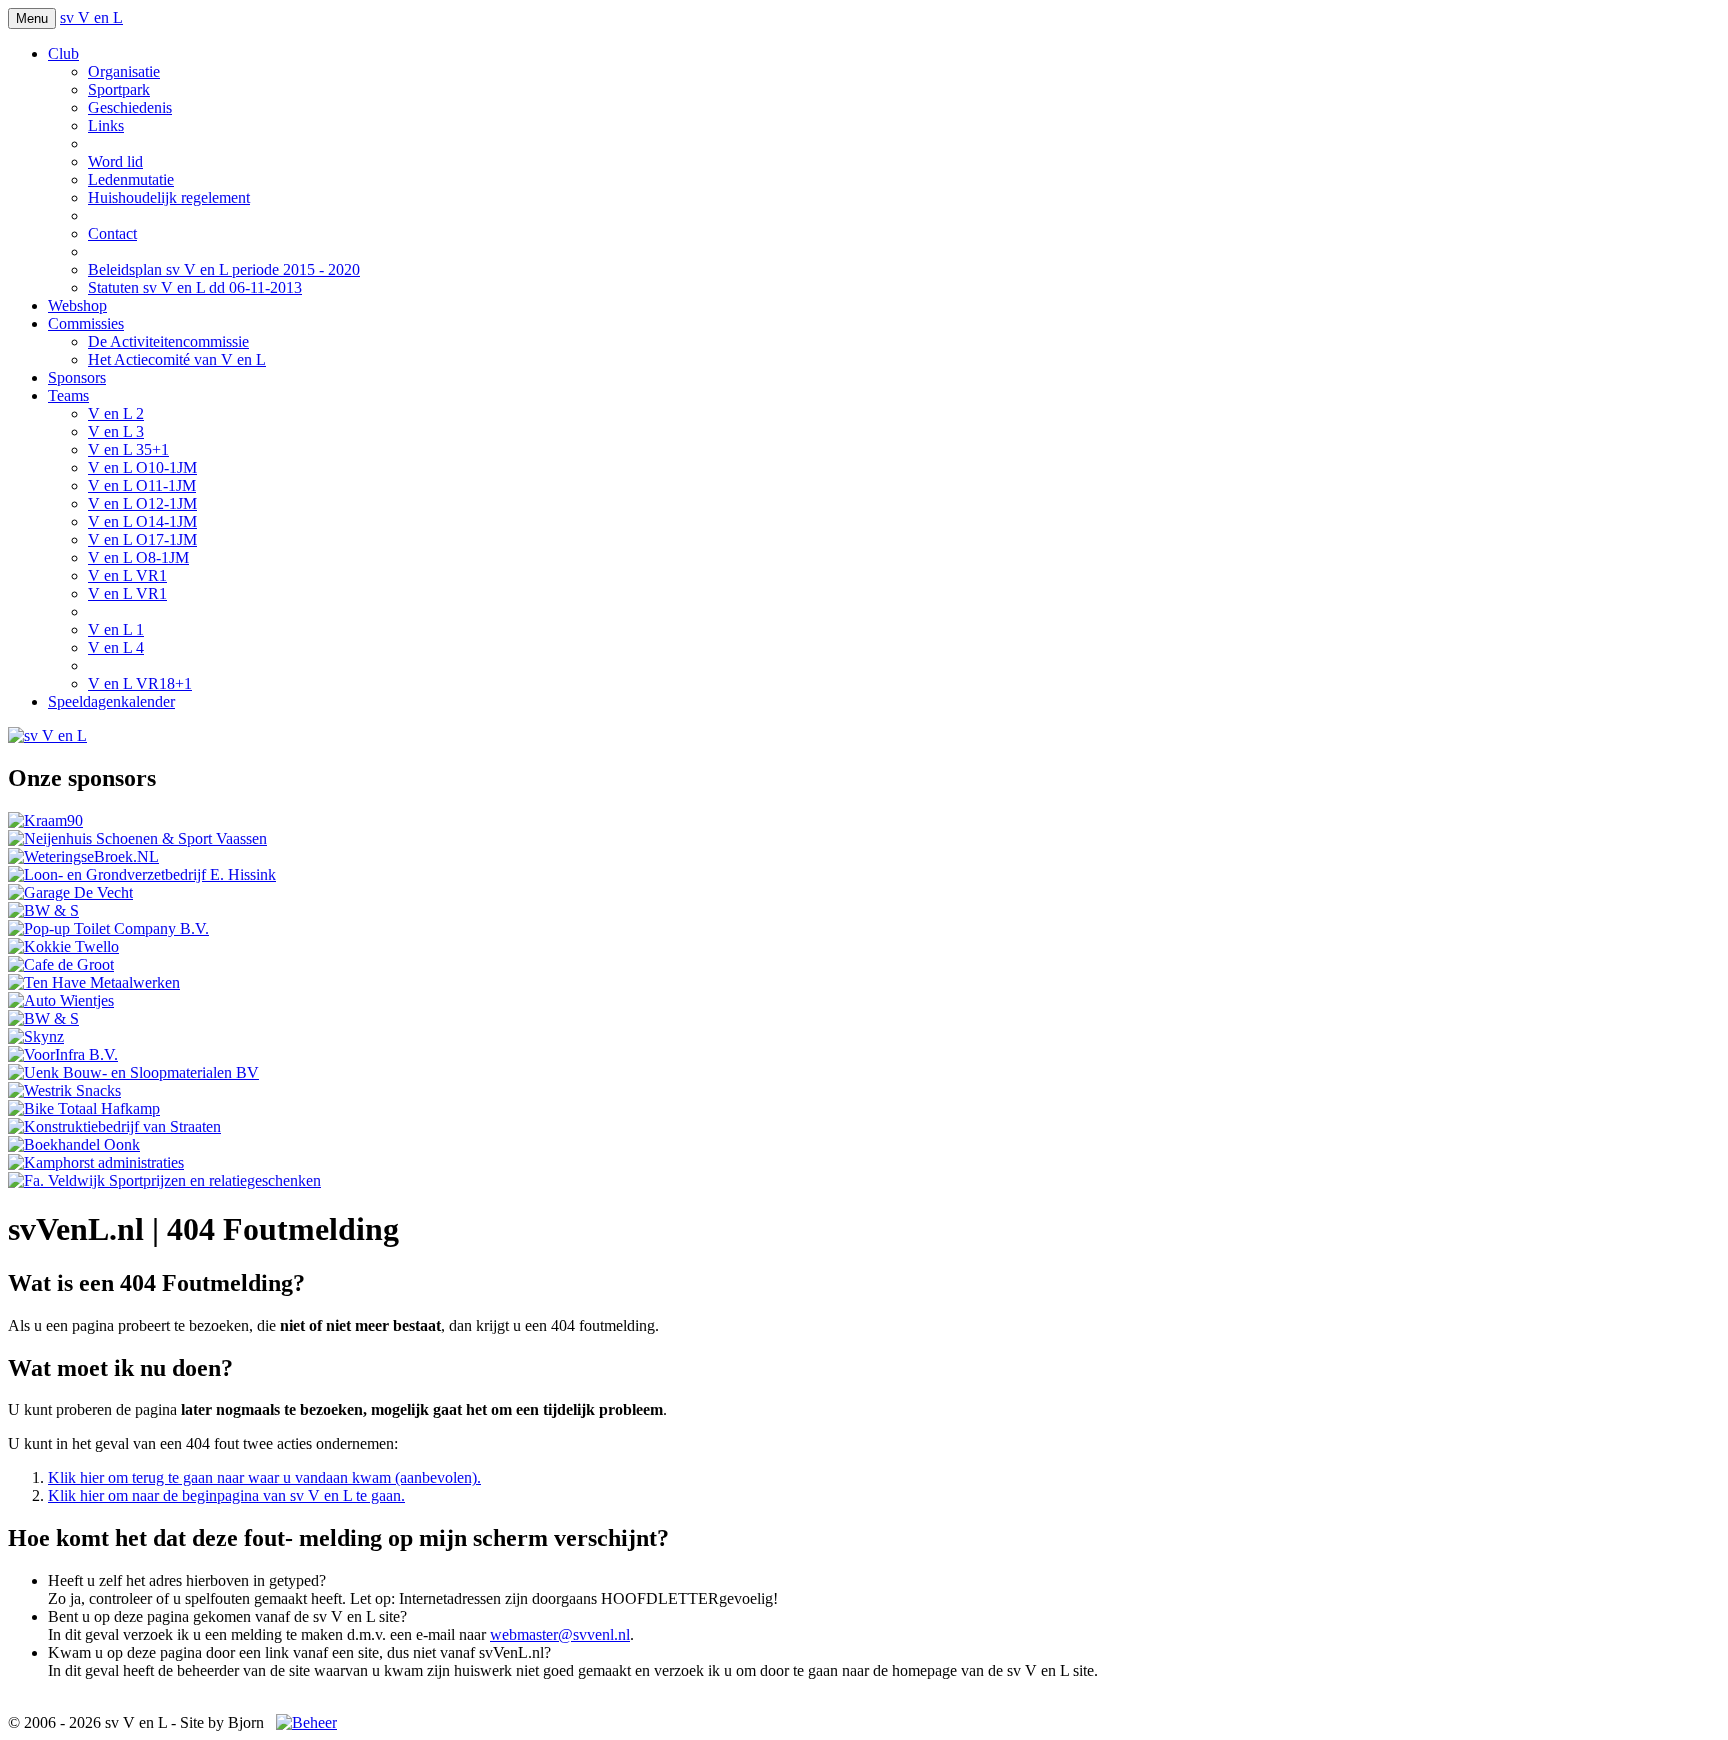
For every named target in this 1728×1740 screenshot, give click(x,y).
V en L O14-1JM (142, 521)
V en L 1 (116, 629)
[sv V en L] (47, 735)
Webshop (77, 305)
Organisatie (124, 71)
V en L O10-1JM (142, 467)
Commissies (86, 323)
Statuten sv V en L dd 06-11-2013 (195, 287)
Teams (68, 395)
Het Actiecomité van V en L (177, 359)
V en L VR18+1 (140, 683)
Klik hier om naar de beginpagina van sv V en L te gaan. (226, 1495)
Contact (112, 233)
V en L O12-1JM (142, 503)
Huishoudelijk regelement (169, 197)
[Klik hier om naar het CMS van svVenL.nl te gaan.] (306, 1722)
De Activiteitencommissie (168, 341)
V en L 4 (116, 647)
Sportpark (119, 89)
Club (63, 53)
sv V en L (91, 17)
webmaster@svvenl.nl (560, 1634)
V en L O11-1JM (142, 485)
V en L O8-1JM (138, 557)
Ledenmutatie (131, 179)
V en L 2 (116, 413)
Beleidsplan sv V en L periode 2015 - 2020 (224, 269)
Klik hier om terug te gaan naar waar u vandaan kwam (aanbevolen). (264, 1477)
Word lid (115, 161)
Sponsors (77, 377)
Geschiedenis (130, 107)
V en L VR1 (127, 575)
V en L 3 (116, 431)
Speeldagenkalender (111, 701)
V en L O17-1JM (142, 539)
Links (106, 125)
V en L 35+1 (128, 449)
